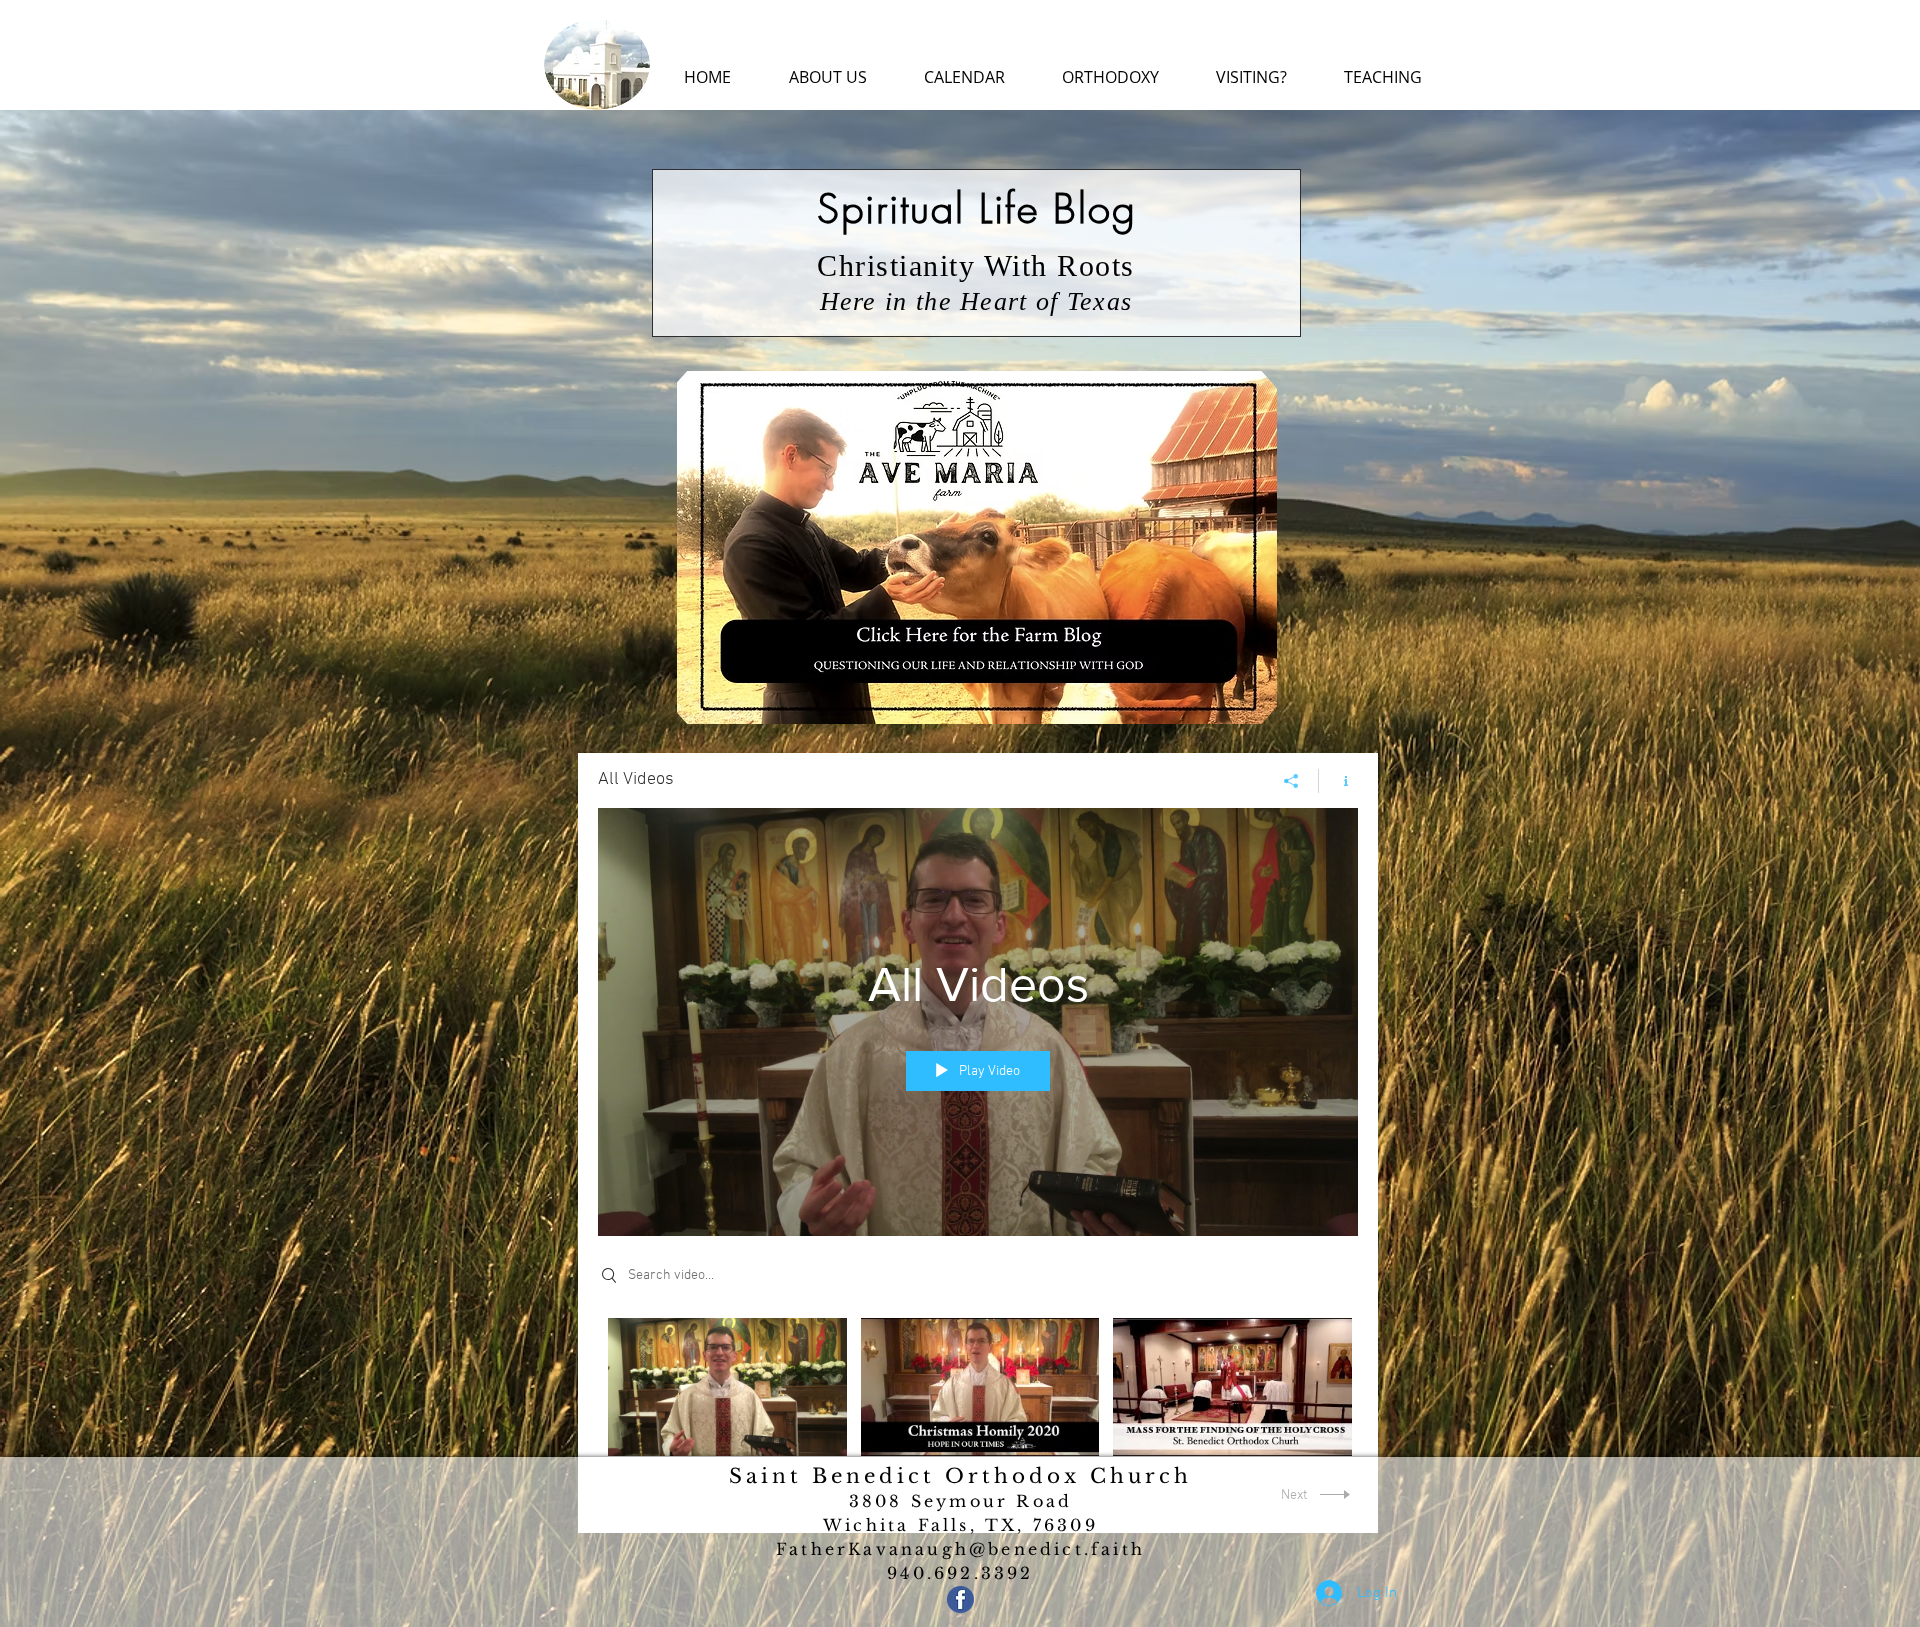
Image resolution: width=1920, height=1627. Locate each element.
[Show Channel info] (1338, 781)
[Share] (1291, 781)
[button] (827, 77)
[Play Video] (727, 1386)
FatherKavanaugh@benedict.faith (960, 1549)
